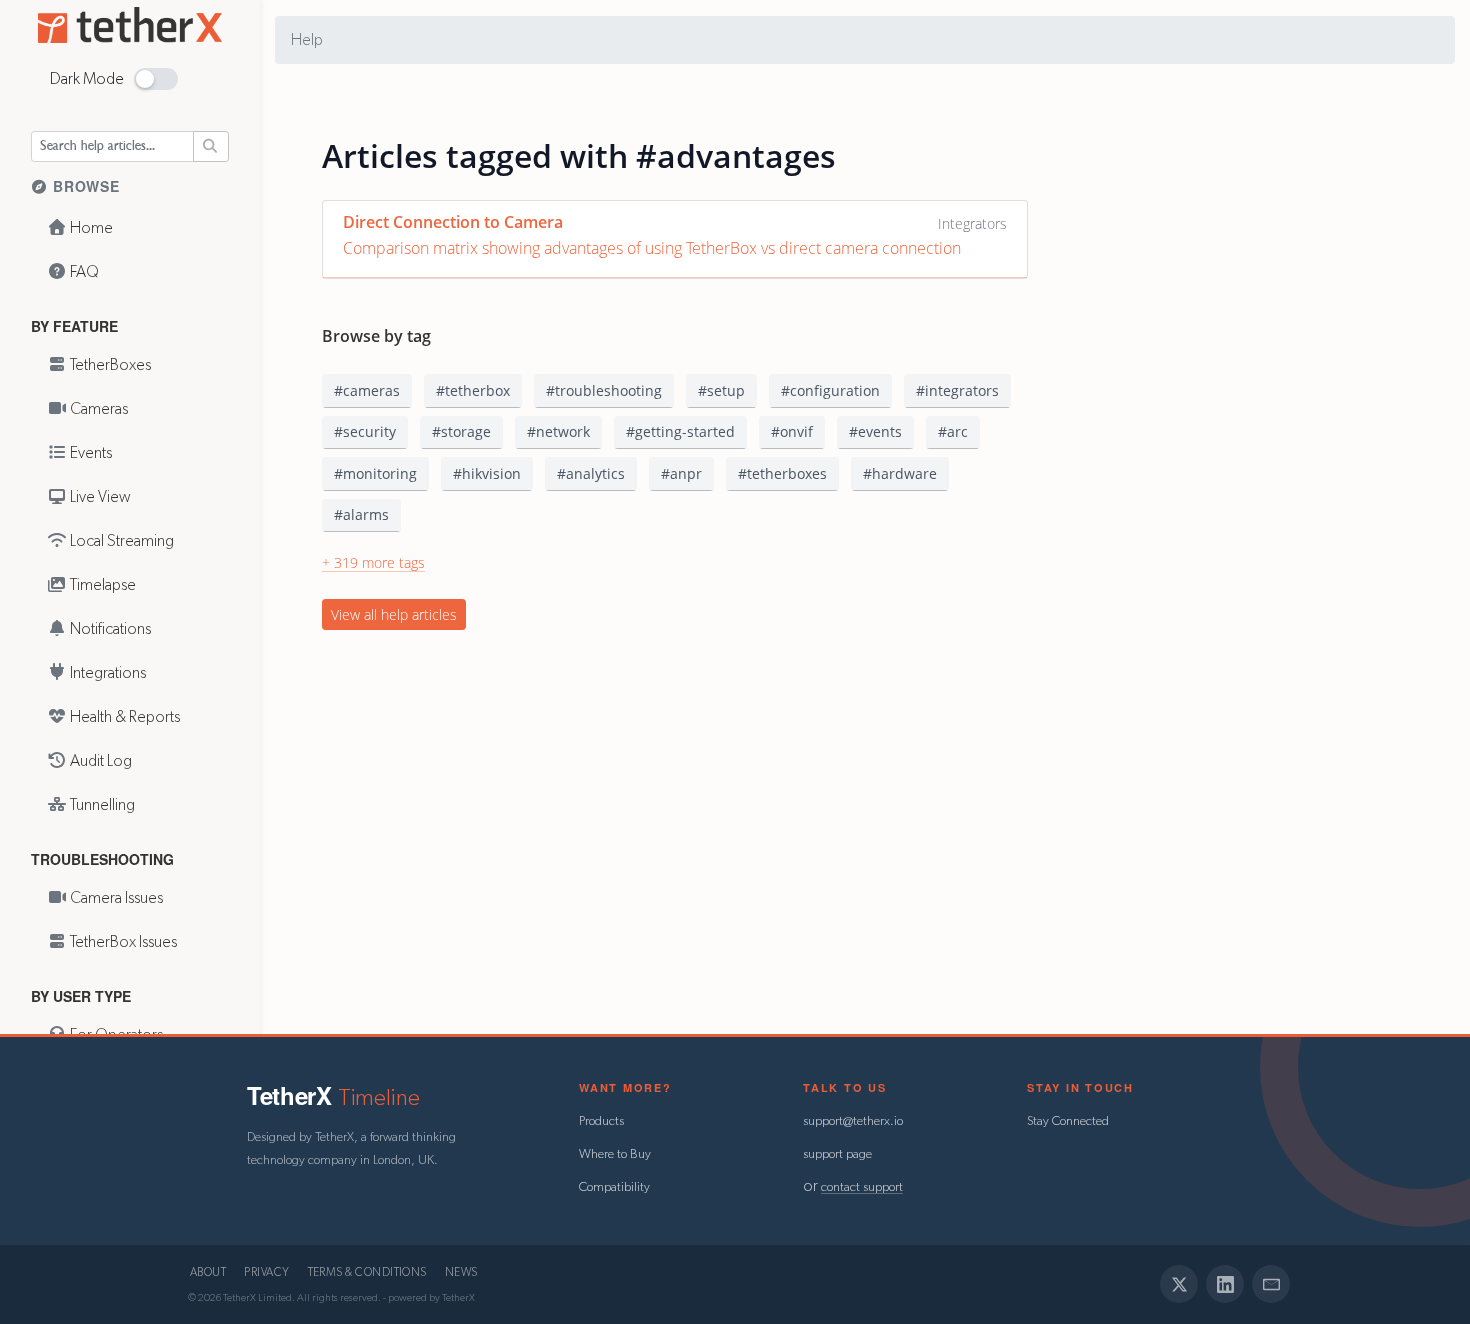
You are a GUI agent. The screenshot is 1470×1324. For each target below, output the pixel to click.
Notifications (109, 629)
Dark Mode (87, 79)
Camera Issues (115, 898)
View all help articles (394, 614)
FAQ (83, 272)
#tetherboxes (782, 473)
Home (90, 228)
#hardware (900, 473)
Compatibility (614, 1187)
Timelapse (101, 585)
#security (365, 431)
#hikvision (487, 473)
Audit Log (99, 761)
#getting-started (680, 431)
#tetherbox (473, 390)
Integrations (106, 673)
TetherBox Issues (122, 942)
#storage (461, 431)
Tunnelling (101, 805)
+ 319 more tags (373, 562)
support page (837, 1154)
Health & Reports (123, 717)
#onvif (792, 431)
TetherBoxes (109, 365)
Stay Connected (1068, 1121)
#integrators (957, 390)
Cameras (97, 409)
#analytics (591, 473)
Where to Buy (615, 1154)
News (461, 1272)
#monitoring (375, 473)
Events (89, 453)
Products (601, 1121)
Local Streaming (120, 541)
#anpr (681, 473)
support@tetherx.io (853, 1121)
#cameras (367, 390)
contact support (862, 1187)
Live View (99, 497)
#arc (953, 431)
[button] (156, 79)
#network (558, 431)
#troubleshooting (604, 390)
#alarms (361, 514)
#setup (721, 390)
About (208, 1272)
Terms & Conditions (367, 1272)
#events (875, 431)
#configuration (830, 390)
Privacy (266, 1272)
